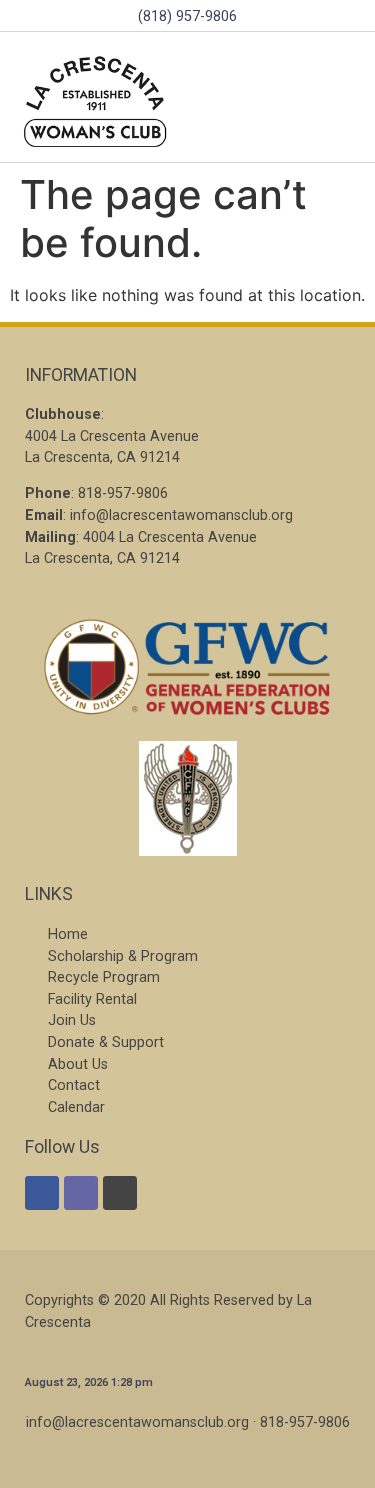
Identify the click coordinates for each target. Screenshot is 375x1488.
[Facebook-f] (42, 1193)
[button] (338, 97)
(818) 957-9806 (187, 16)
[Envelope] (81, 1193)
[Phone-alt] (120, 1193)
